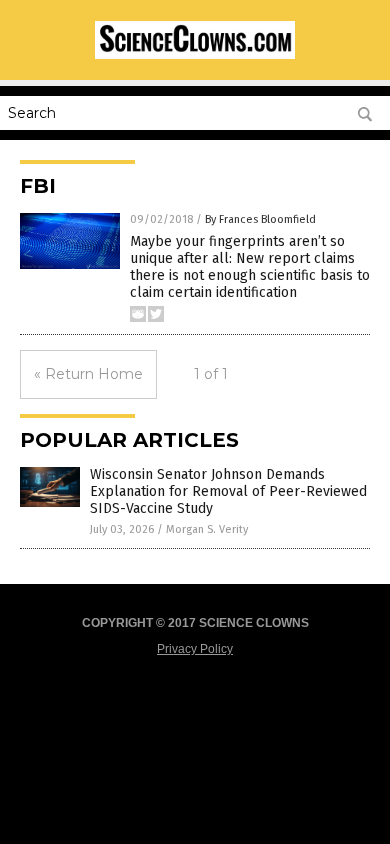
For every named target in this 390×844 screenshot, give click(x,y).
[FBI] (195, 55)
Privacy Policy (195, 649)
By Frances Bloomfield (260, 219)
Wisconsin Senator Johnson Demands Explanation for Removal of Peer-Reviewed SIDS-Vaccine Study (228, 491)
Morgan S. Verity (207, 529)
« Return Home (88, 374)
